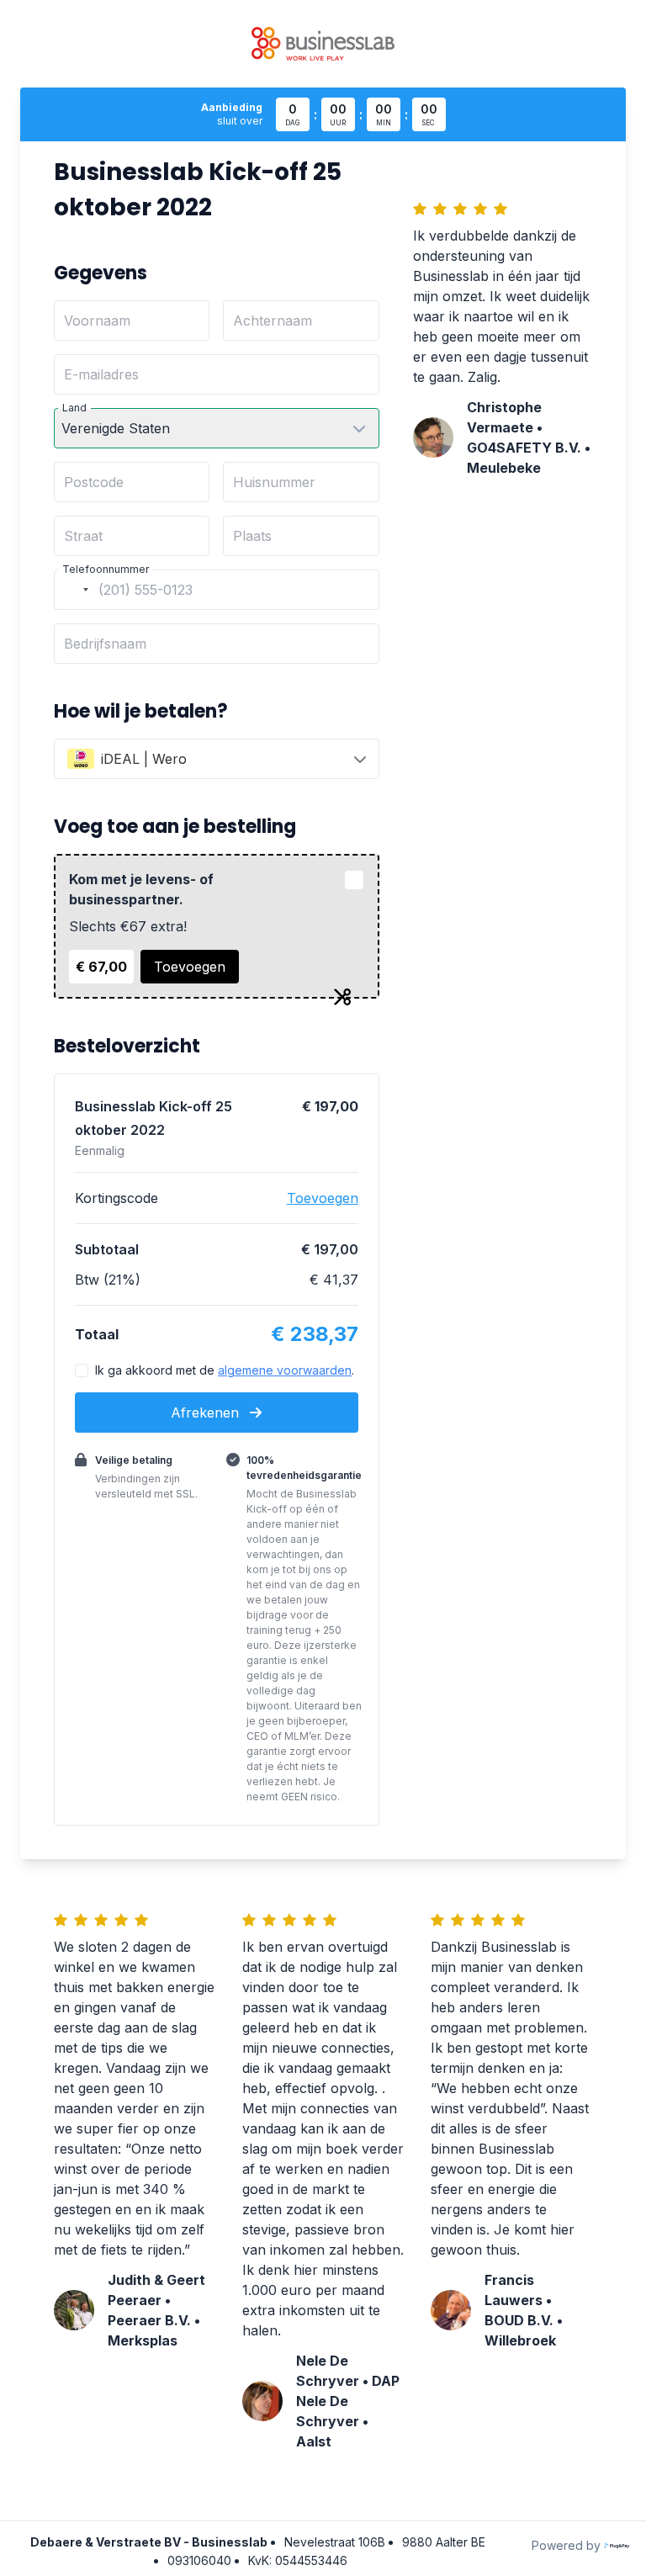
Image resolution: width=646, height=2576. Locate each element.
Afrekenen (207, 1413)
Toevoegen (190, 967)
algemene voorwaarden (285, 1370)
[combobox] (74, 590)
